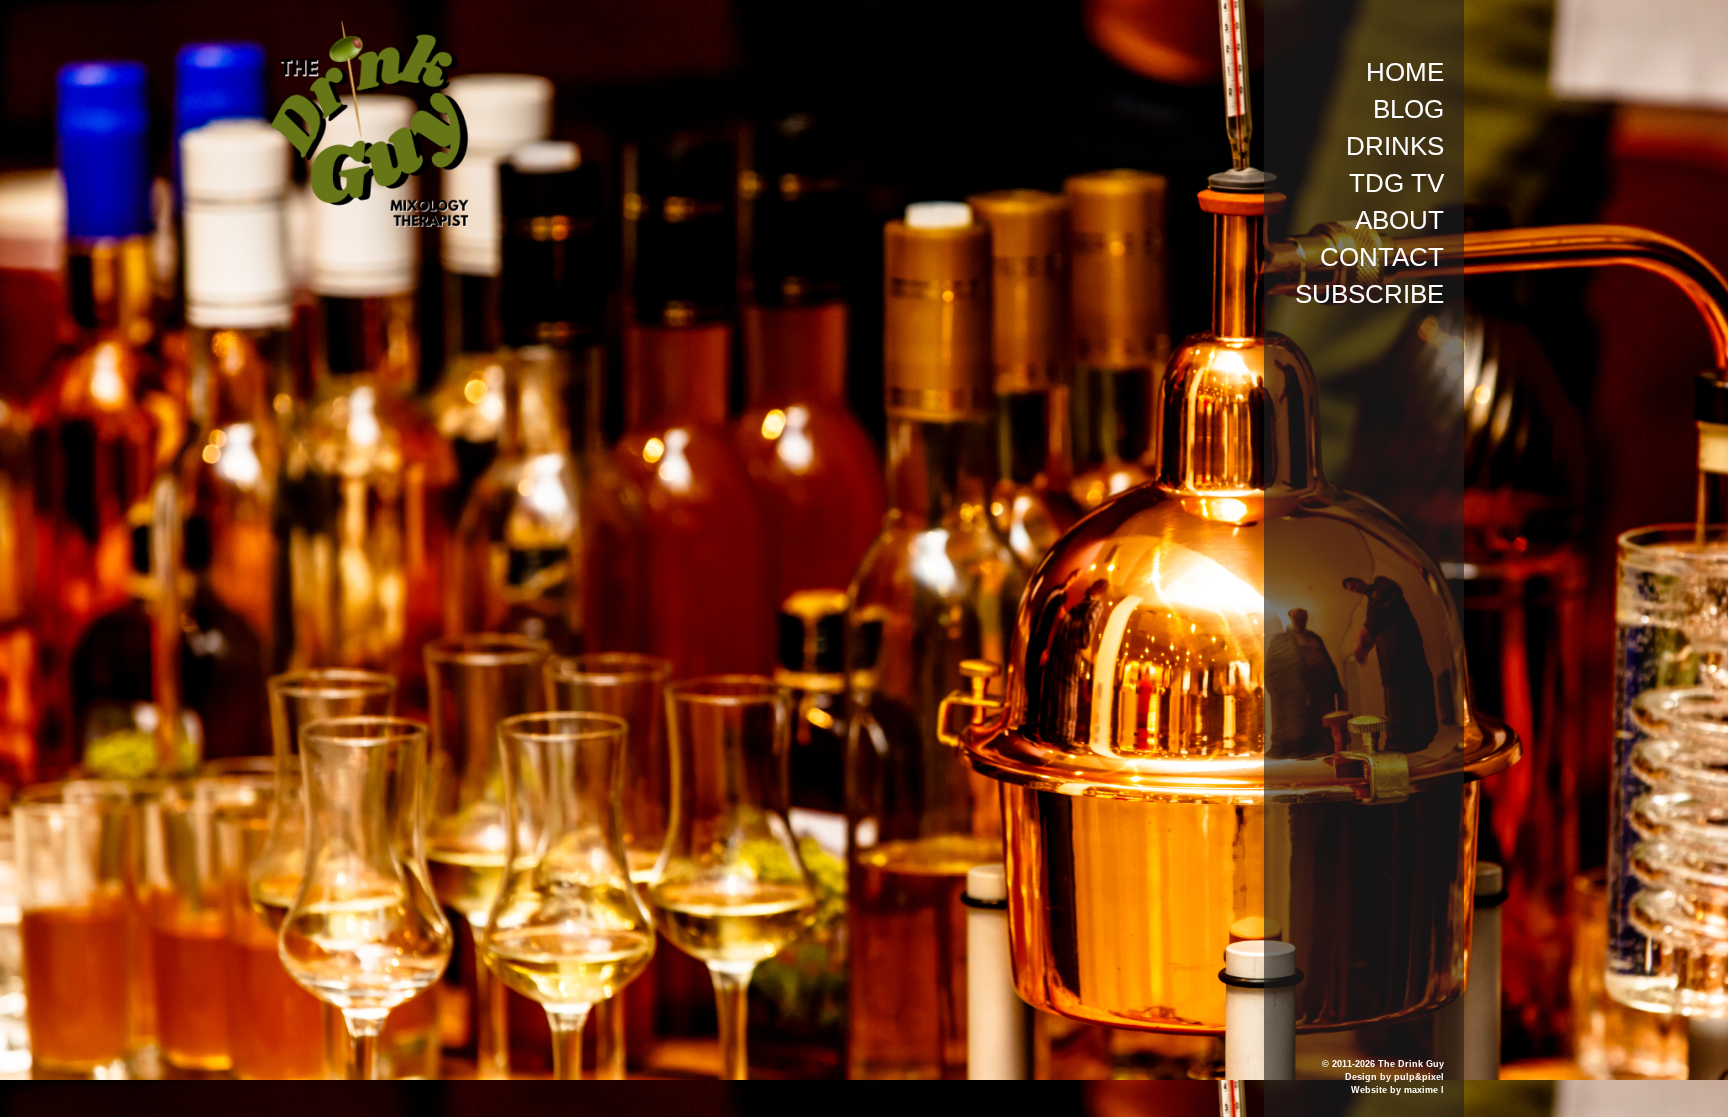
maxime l (1424, 1090)
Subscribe (1369, 294)
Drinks (1395, 146)
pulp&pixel (1419, 1077)
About (1399, 220)
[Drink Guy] (369, 29)
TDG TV (1396, 183)
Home (1405, 72)
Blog (1408, 109)
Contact (1382, 257)
